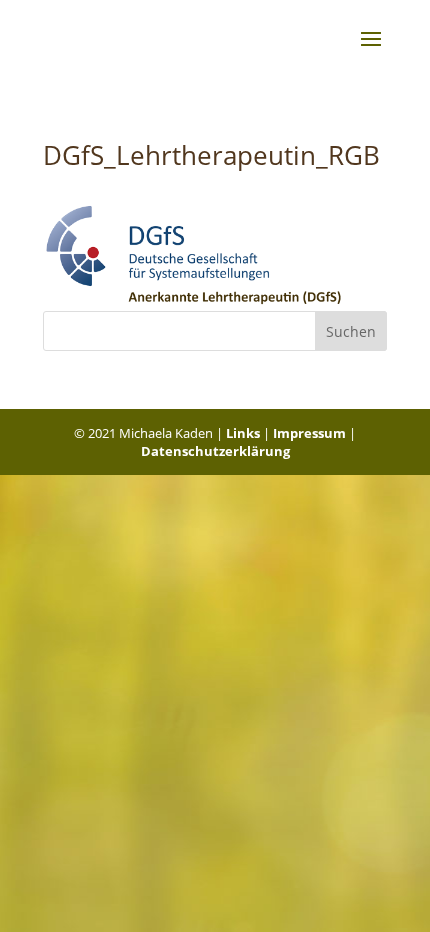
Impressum (309, 433)
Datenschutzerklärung (215, 451)
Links (243, 433)
